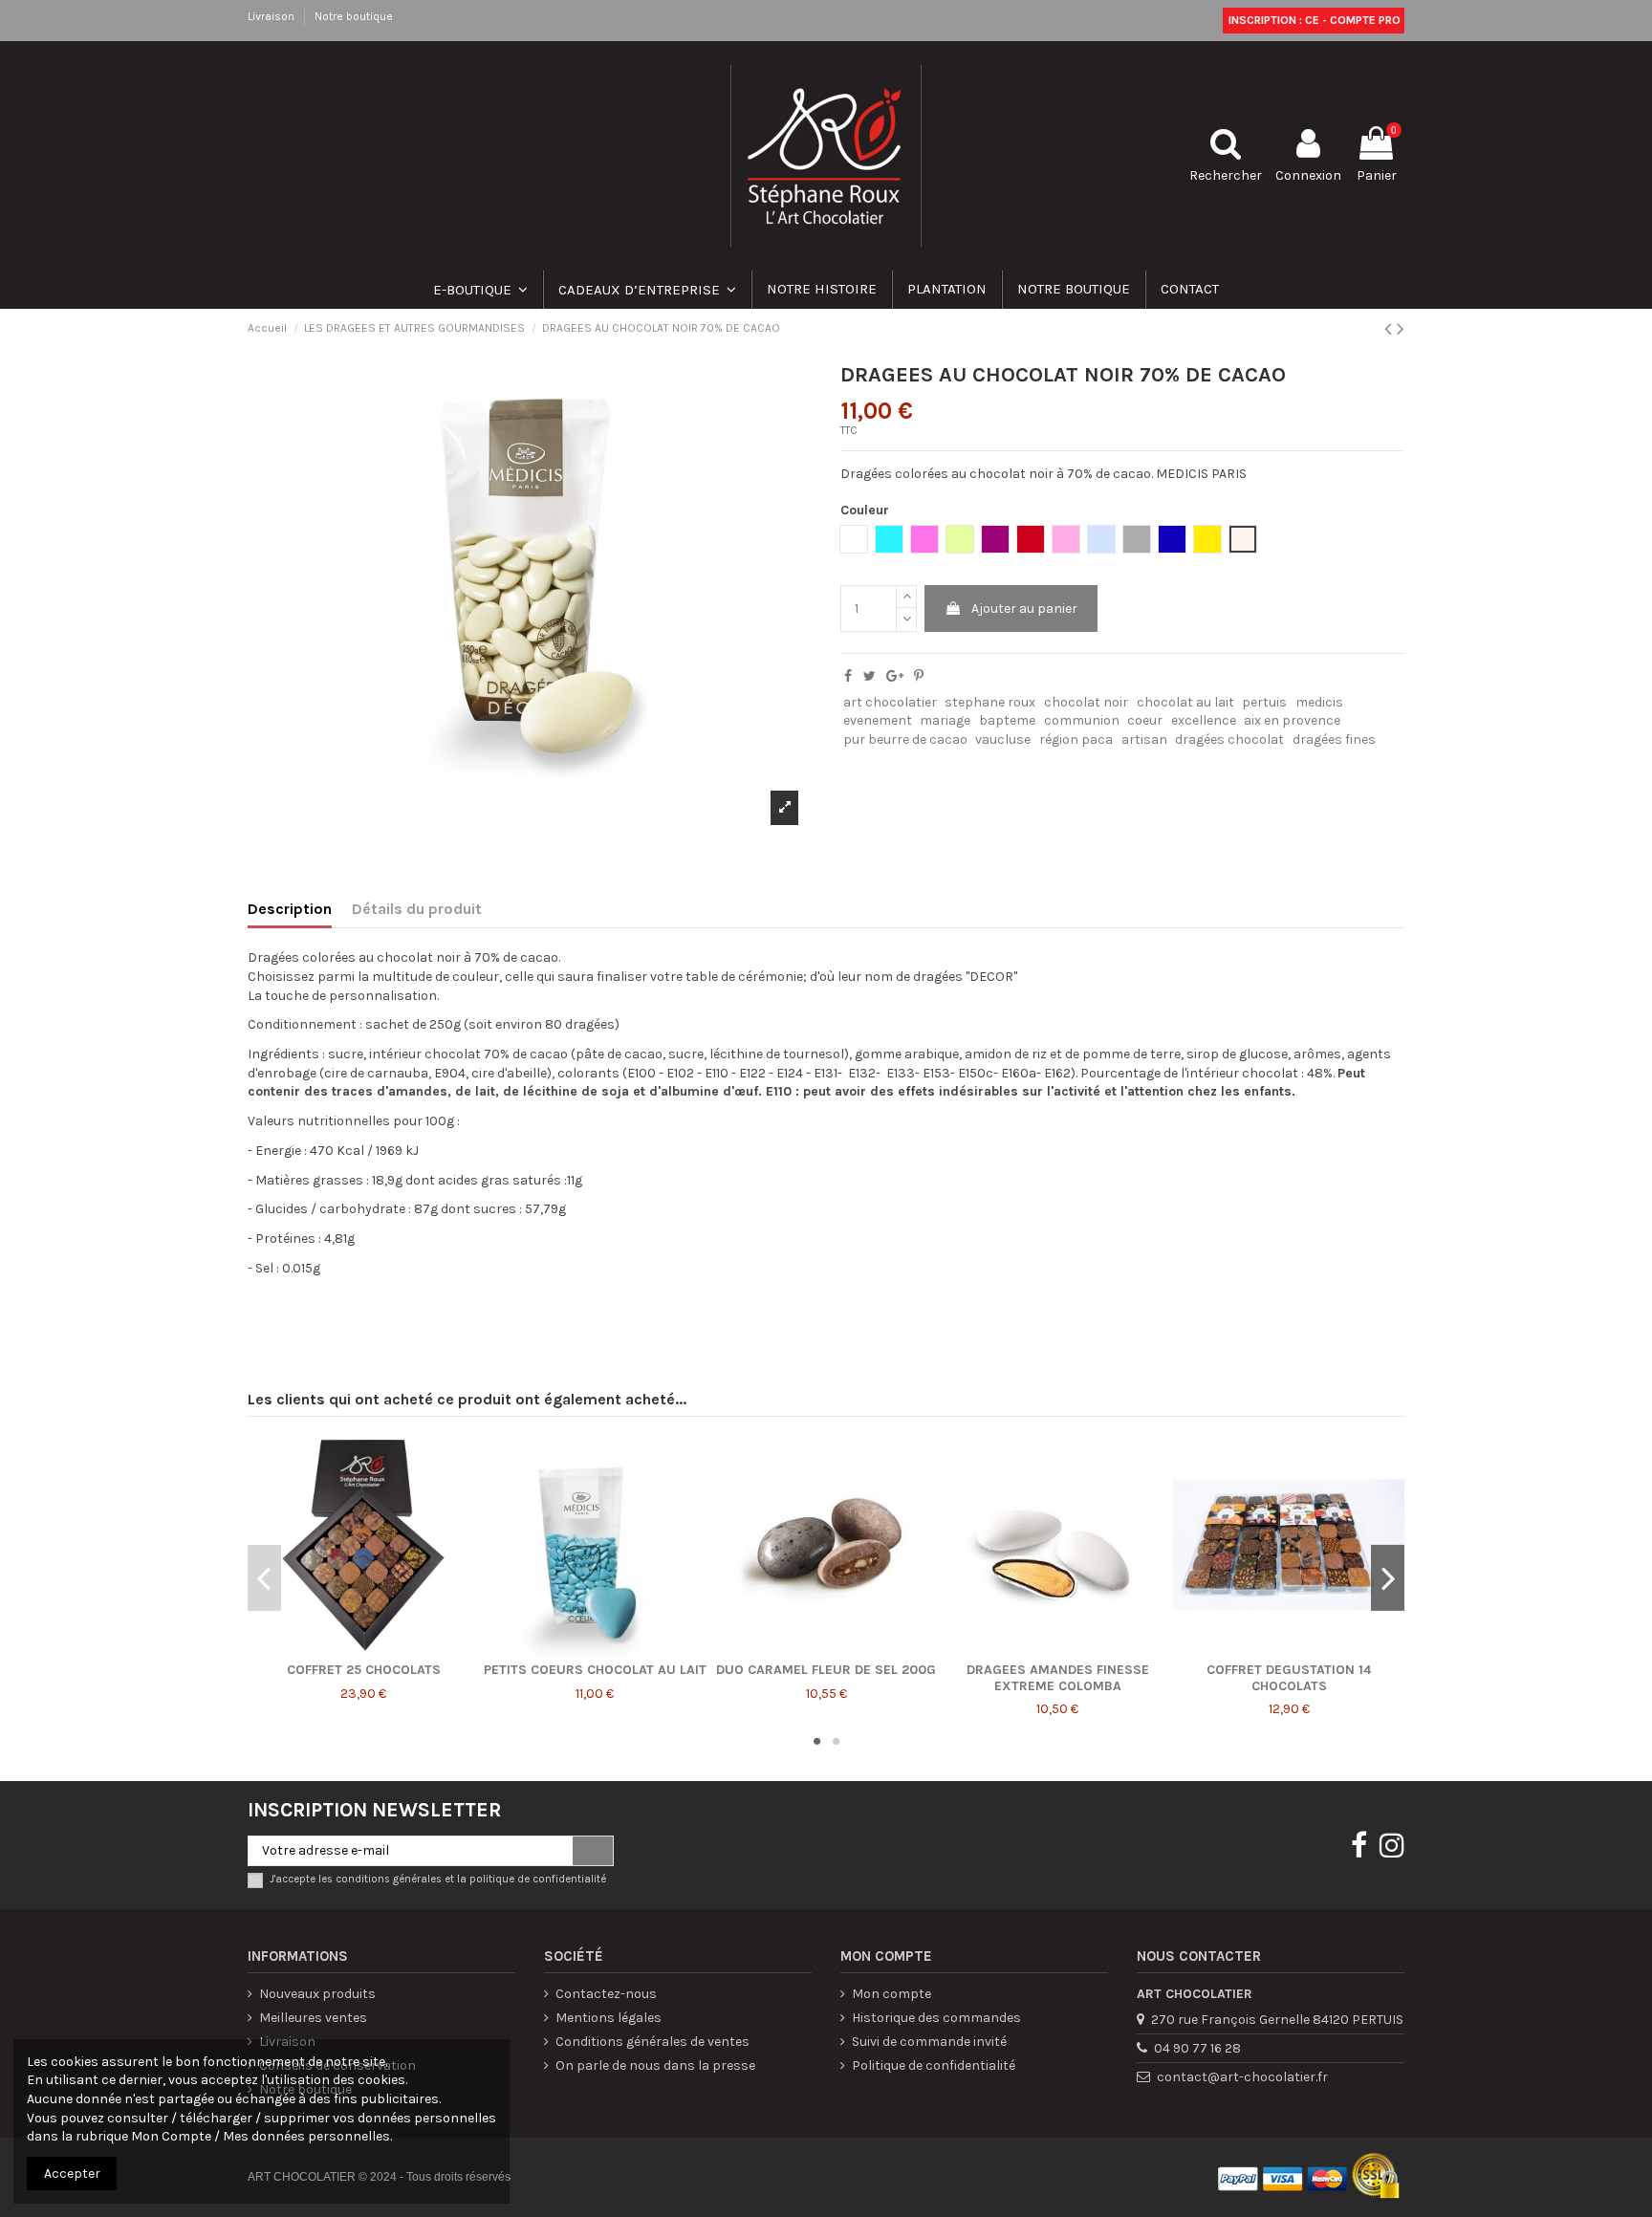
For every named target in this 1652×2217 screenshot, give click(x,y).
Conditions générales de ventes (652, 2042)
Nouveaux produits (317, 1994)
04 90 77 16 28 (1197, 2048)
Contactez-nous (606, 1994)
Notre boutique (354, 16)
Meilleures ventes (313, 2018)
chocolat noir (1086, 702)
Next (1388, 1577)
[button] (646, 290)
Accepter (72, 2174)
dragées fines (1334, 739)
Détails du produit (417, 909)
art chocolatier (890, 702)
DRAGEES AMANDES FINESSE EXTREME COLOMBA (1058, 1678)
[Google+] (895, 676)
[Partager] (848, 676)
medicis (1319, 702)
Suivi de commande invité (929, 2042)
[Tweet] (869, 676)
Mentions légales (609, 2018)
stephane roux (990, 702)
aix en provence (1292, 720)
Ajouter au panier (1024, 609)
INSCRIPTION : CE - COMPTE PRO (1313, 20)
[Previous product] (1391, 329)
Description (290, 909)
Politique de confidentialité (934, 2065)
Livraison (272, 16)
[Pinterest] (919, 676)
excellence (1204, 720)
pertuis (1264, 702)
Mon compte (891, 1994)
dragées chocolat (1229, 739)
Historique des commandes (936, 2018)
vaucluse (1003, 739)
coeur (1145, 720)
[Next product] (1401, 329)
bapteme (1007, 720)
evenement (878, 720)
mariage (945, 720)
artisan (1144, 739)
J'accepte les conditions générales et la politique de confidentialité (438, 1879)
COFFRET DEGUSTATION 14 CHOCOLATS (1289, 1678)
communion (1082, 720)
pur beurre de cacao (905, 739)
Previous (264, 1577)
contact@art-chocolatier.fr (1242, 2077)
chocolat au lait (1185, 702)
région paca (1076, 739)
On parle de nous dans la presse (655, 2065)
